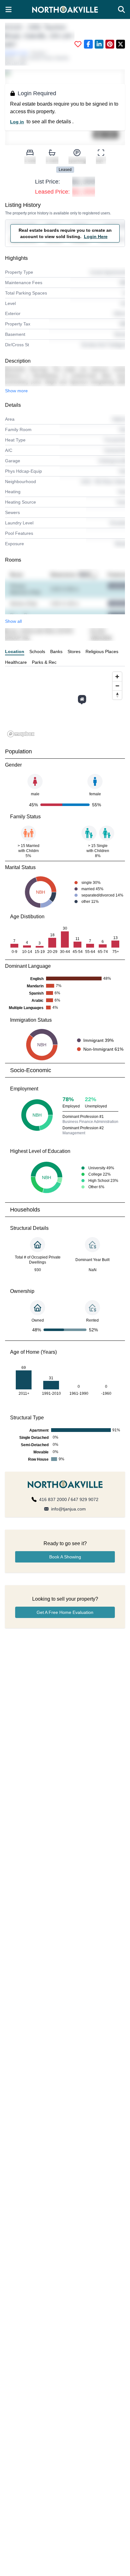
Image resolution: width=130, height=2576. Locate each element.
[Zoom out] (117, 686)
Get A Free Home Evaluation (65, 1612)
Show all (13, 621)
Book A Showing (65, 1557)
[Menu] (9, 9)
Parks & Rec (44, 662)
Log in (17, 122)
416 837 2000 (53, 1499)
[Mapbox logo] (21, 734)
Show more (16, 391)
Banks (56, 651)
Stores (74, 651)
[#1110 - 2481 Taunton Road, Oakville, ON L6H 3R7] (82, 699)
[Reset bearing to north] (117, 695)
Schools (37, 651)
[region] (65, 704)
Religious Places (102, 651)
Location (15, 651)
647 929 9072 (85, 1499)
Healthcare (16, 662)
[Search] (121, 9)
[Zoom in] (117, 677)
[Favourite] (78, 44)
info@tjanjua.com (68, 1509)
